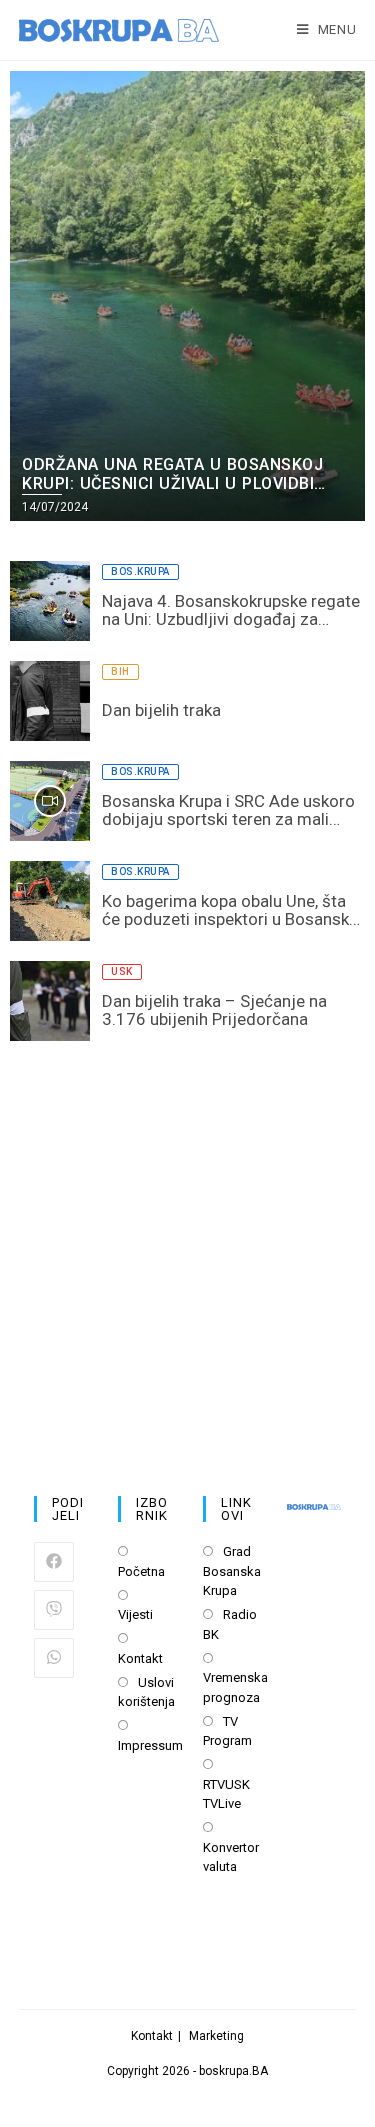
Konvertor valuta (231, 1857)
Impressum (150, 1745)
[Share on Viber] (54, 1610)
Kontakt (140, 1658)
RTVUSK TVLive (226, 1794)
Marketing (216, 2036)
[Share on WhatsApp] (54, 1658)
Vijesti (135, 1614)
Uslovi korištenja (146, 1692)
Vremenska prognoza (235, 1687)
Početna (141, 1571)
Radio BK (230, 1624)
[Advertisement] (187, 1248)
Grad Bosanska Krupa (232, 1571)
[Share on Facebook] (54, 1562)
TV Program (227, 1731)
